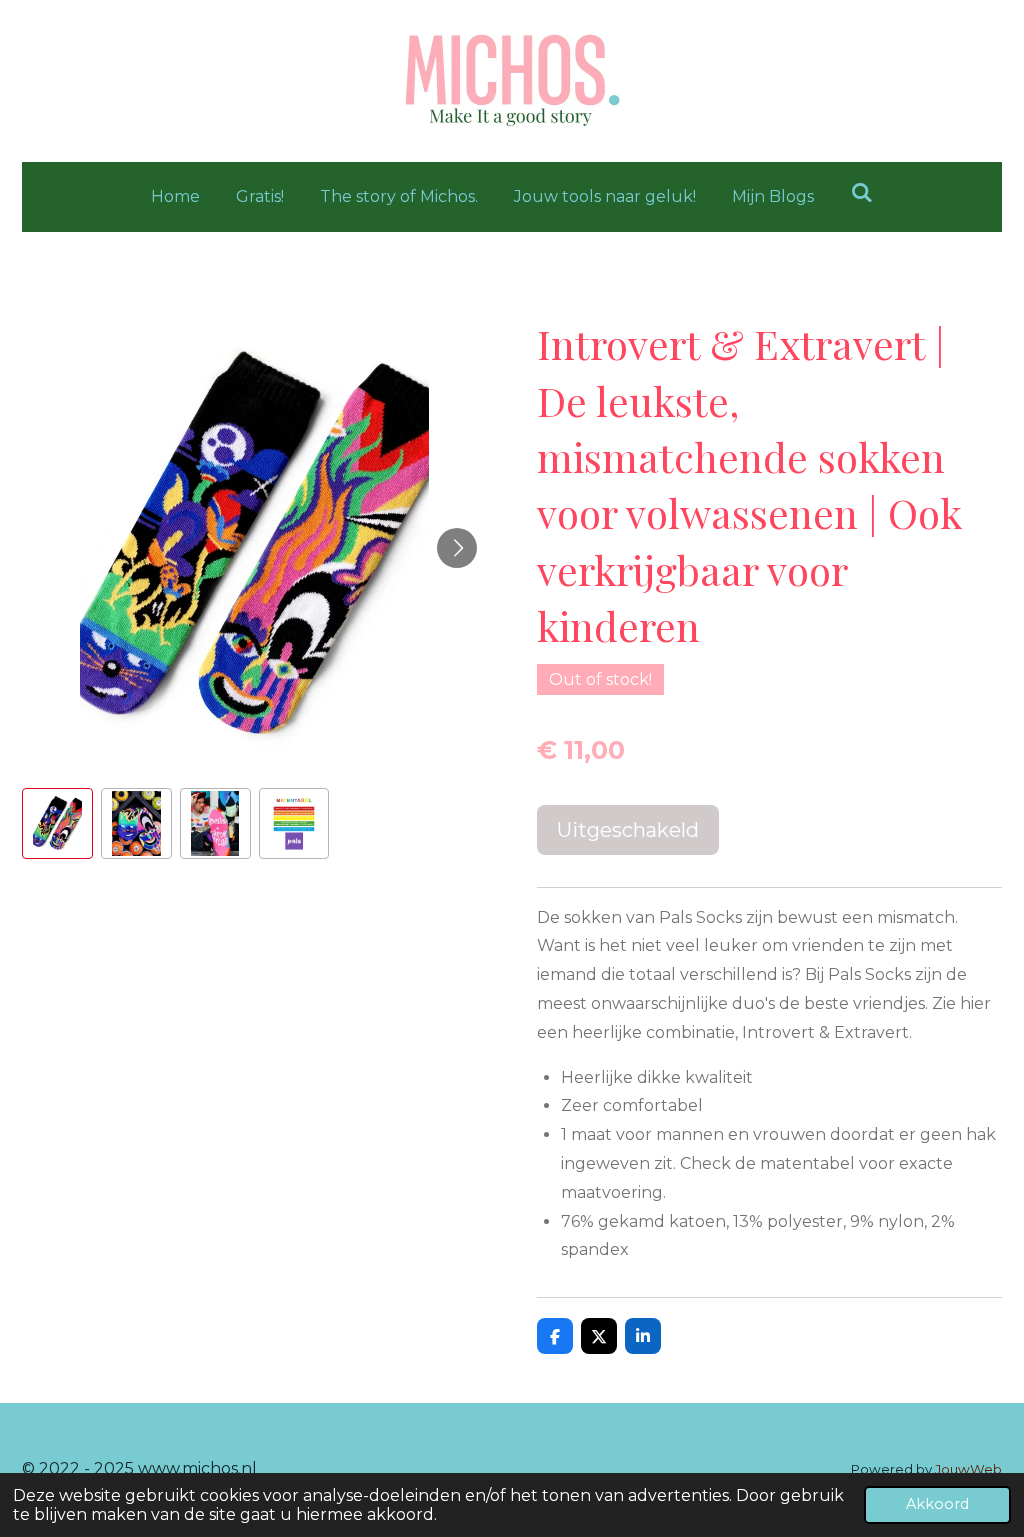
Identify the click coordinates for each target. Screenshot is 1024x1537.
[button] (57, 823)
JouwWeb (968, 1469)
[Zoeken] (861, 192)
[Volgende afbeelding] (457, 548)
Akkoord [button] (937, 1504)
